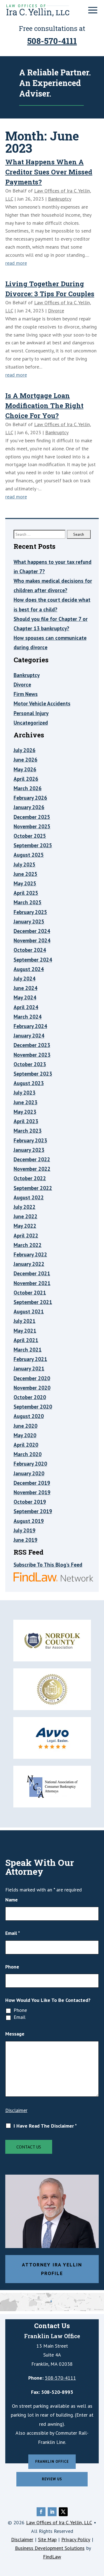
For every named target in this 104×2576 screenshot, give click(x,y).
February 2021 (30, 1359)
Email (13, 1933)
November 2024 (32, 940)
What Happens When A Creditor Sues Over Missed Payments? (49, 172)
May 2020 (25, 1435)
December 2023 (32, 1045)
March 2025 (28, 902)
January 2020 (29, 1473)
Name (12, 1900)
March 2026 (28, 788)
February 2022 (30, 1254)
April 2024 (26, 1007)
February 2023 (30, 1140)
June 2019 (26, 1540)
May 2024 (25, 997)
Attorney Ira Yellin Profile (52, 2269)
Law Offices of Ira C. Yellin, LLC (59, 2522)
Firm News (26, 694)
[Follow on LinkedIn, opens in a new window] (52, 2512)
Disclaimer (16, 2110)
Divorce (56, 311)
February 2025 (30, 912)
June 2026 (26, 760)
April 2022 (26, 1236)
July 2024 (25, 979)
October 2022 (30, 1178)
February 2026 (30, 798)
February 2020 (30, 1464)
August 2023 (29, 1083)
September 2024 (33, 960)
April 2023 (26, 1121)
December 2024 (32, 931)
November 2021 (32, 1283)
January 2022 (29, 1264)
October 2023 (30, 1064)
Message (15, 2034)
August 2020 (29, 1416)
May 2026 (25, 769)
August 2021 (29, 1312)
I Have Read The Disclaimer (45, 2126)
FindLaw (52, 2557)
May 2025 (25, 883)
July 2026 (25, 750)
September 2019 (33, 1511)
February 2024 (30, 1026)
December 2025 (32, 817)
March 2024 (28, 1017)
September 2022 (33, 1188)
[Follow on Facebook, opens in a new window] (41, 2512)
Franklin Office (52, 2462)
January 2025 (29, 922)
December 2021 (32, 1273)
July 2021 (25, 1321)
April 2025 (26, 893)
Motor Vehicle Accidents (42, 703)
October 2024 (30, 950)
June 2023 (26, 1102)
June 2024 (26, 988)
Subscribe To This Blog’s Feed (48, 1565)
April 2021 (26, 1340)
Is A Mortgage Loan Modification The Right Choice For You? (44, 406)
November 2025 (32, 826)
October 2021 (30, 1293)
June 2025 (26, 874)
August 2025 (29, 855)
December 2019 (32, 1483)
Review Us (52, 2479)
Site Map (47, 2539)
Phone (12, 1967)
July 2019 (25, 1530)
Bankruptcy (60, 199)
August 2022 (29, 1197)
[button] (93, 10)
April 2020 (26, 1445)
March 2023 (28, 1131)
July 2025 (25, 865)
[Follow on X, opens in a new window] (63, 2512)
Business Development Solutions (50, 2548)
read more (16, 263)
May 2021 (25, 1331)
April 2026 (26, 779)
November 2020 (32, 1388)
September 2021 (33, 1302)
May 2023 (25, 1112)
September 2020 (33, 1407)
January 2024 (29, 1036)
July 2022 (25, 1207)
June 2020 (26, 1426)
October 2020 (30, 1397)
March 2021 (28, 1350)
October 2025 (30, 836)
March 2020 (28, 1454)
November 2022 (32, 1169)
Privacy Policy (76, 2539)
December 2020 (32, 1378)
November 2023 (32, 1055)
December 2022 (32, 1159)
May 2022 (25, 1226)
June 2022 (26, 1216)
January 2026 (29, 807)
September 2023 (33, 1074)
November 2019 (32, 1492)
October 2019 (30, 1502)
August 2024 (29, 969)
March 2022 (28, 1245)
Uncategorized (31, 723)
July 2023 (25, 1093)
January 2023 (29, 1150)
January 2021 (29, 1369)
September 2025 (33, 845)
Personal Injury (31, 713)
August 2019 (29, 1521)
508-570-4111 (52, 41)
